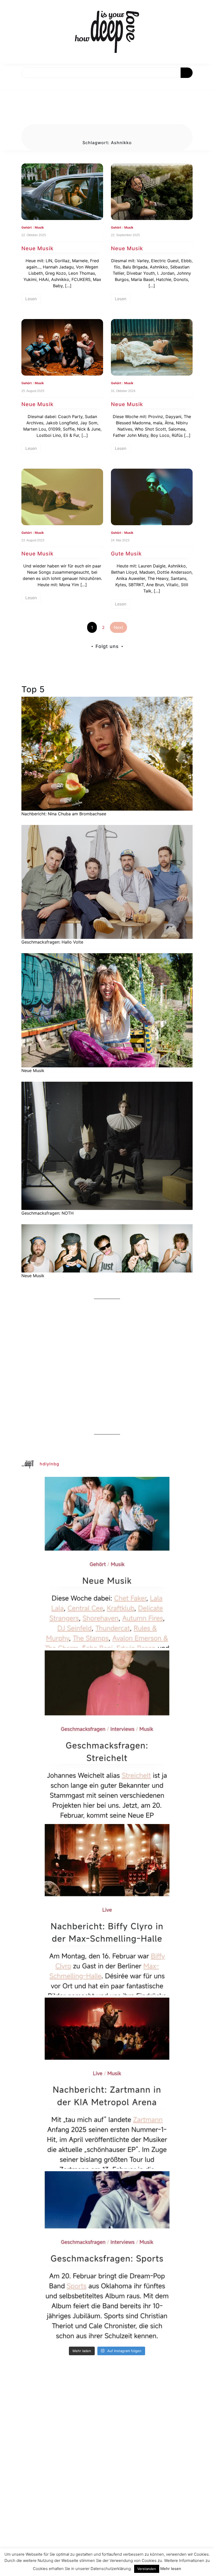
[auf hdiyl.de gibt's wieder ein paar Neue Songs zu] (107, 1562)
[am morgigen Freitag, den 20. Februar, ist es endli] (107, 1736)
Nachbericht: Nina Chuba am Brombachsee (64, 814)
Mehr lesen (171, 2569)
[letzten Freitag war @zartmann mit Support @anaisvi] (107, 2083)
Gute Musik (126, 554)
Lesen (31, 299)
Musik (39, 227)
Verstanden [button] (147, 2569)
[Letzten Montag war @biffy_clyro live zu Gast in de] (107, 1910)
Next (118, 627)
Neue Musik (37, 248)
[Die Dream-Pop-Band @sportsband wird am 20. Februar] (107, 2257)
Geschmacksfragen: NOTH (47, 1213)
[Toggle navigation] (10, 84)
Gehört (27, 227)
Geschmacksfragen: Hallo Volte (52, 942)
